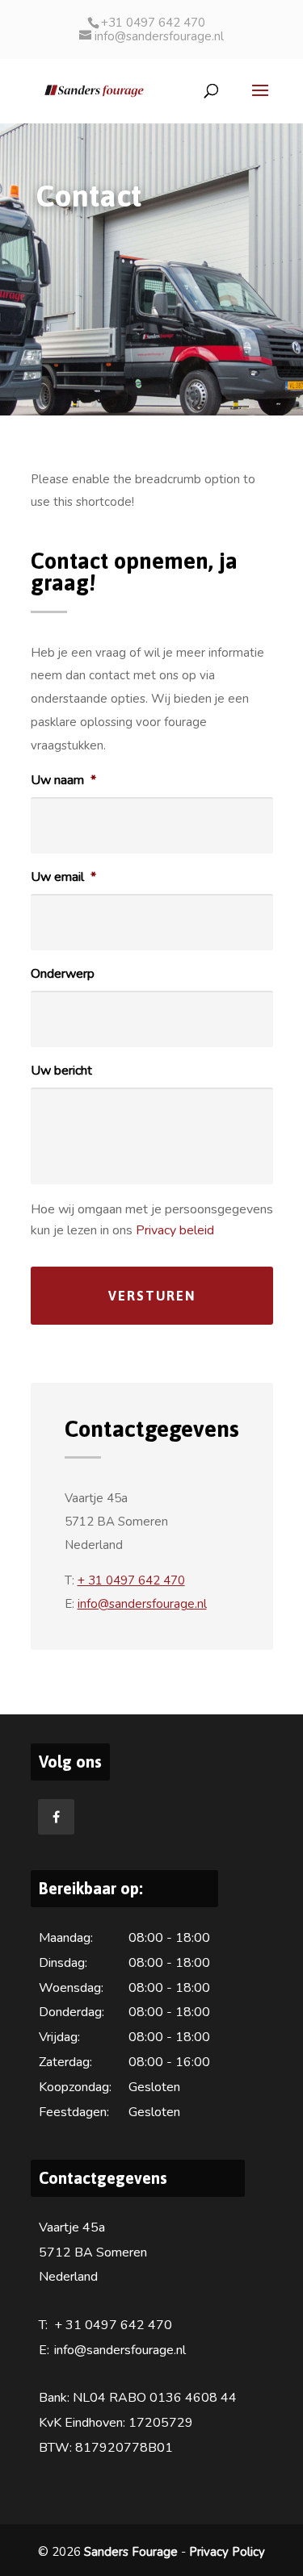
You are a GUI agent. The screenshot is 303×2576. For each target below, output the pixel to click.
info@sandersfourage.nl (142, 1604)
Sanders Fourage (131, 2552)
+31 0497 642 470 (153, 23)
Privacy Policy (227, 2552)
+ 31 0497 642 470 (131, 1580)
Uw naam (63, 781)
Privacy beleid (175, 1230)
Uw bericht (61, 1071)
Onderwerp (63, 974)
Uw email (63, 877)
